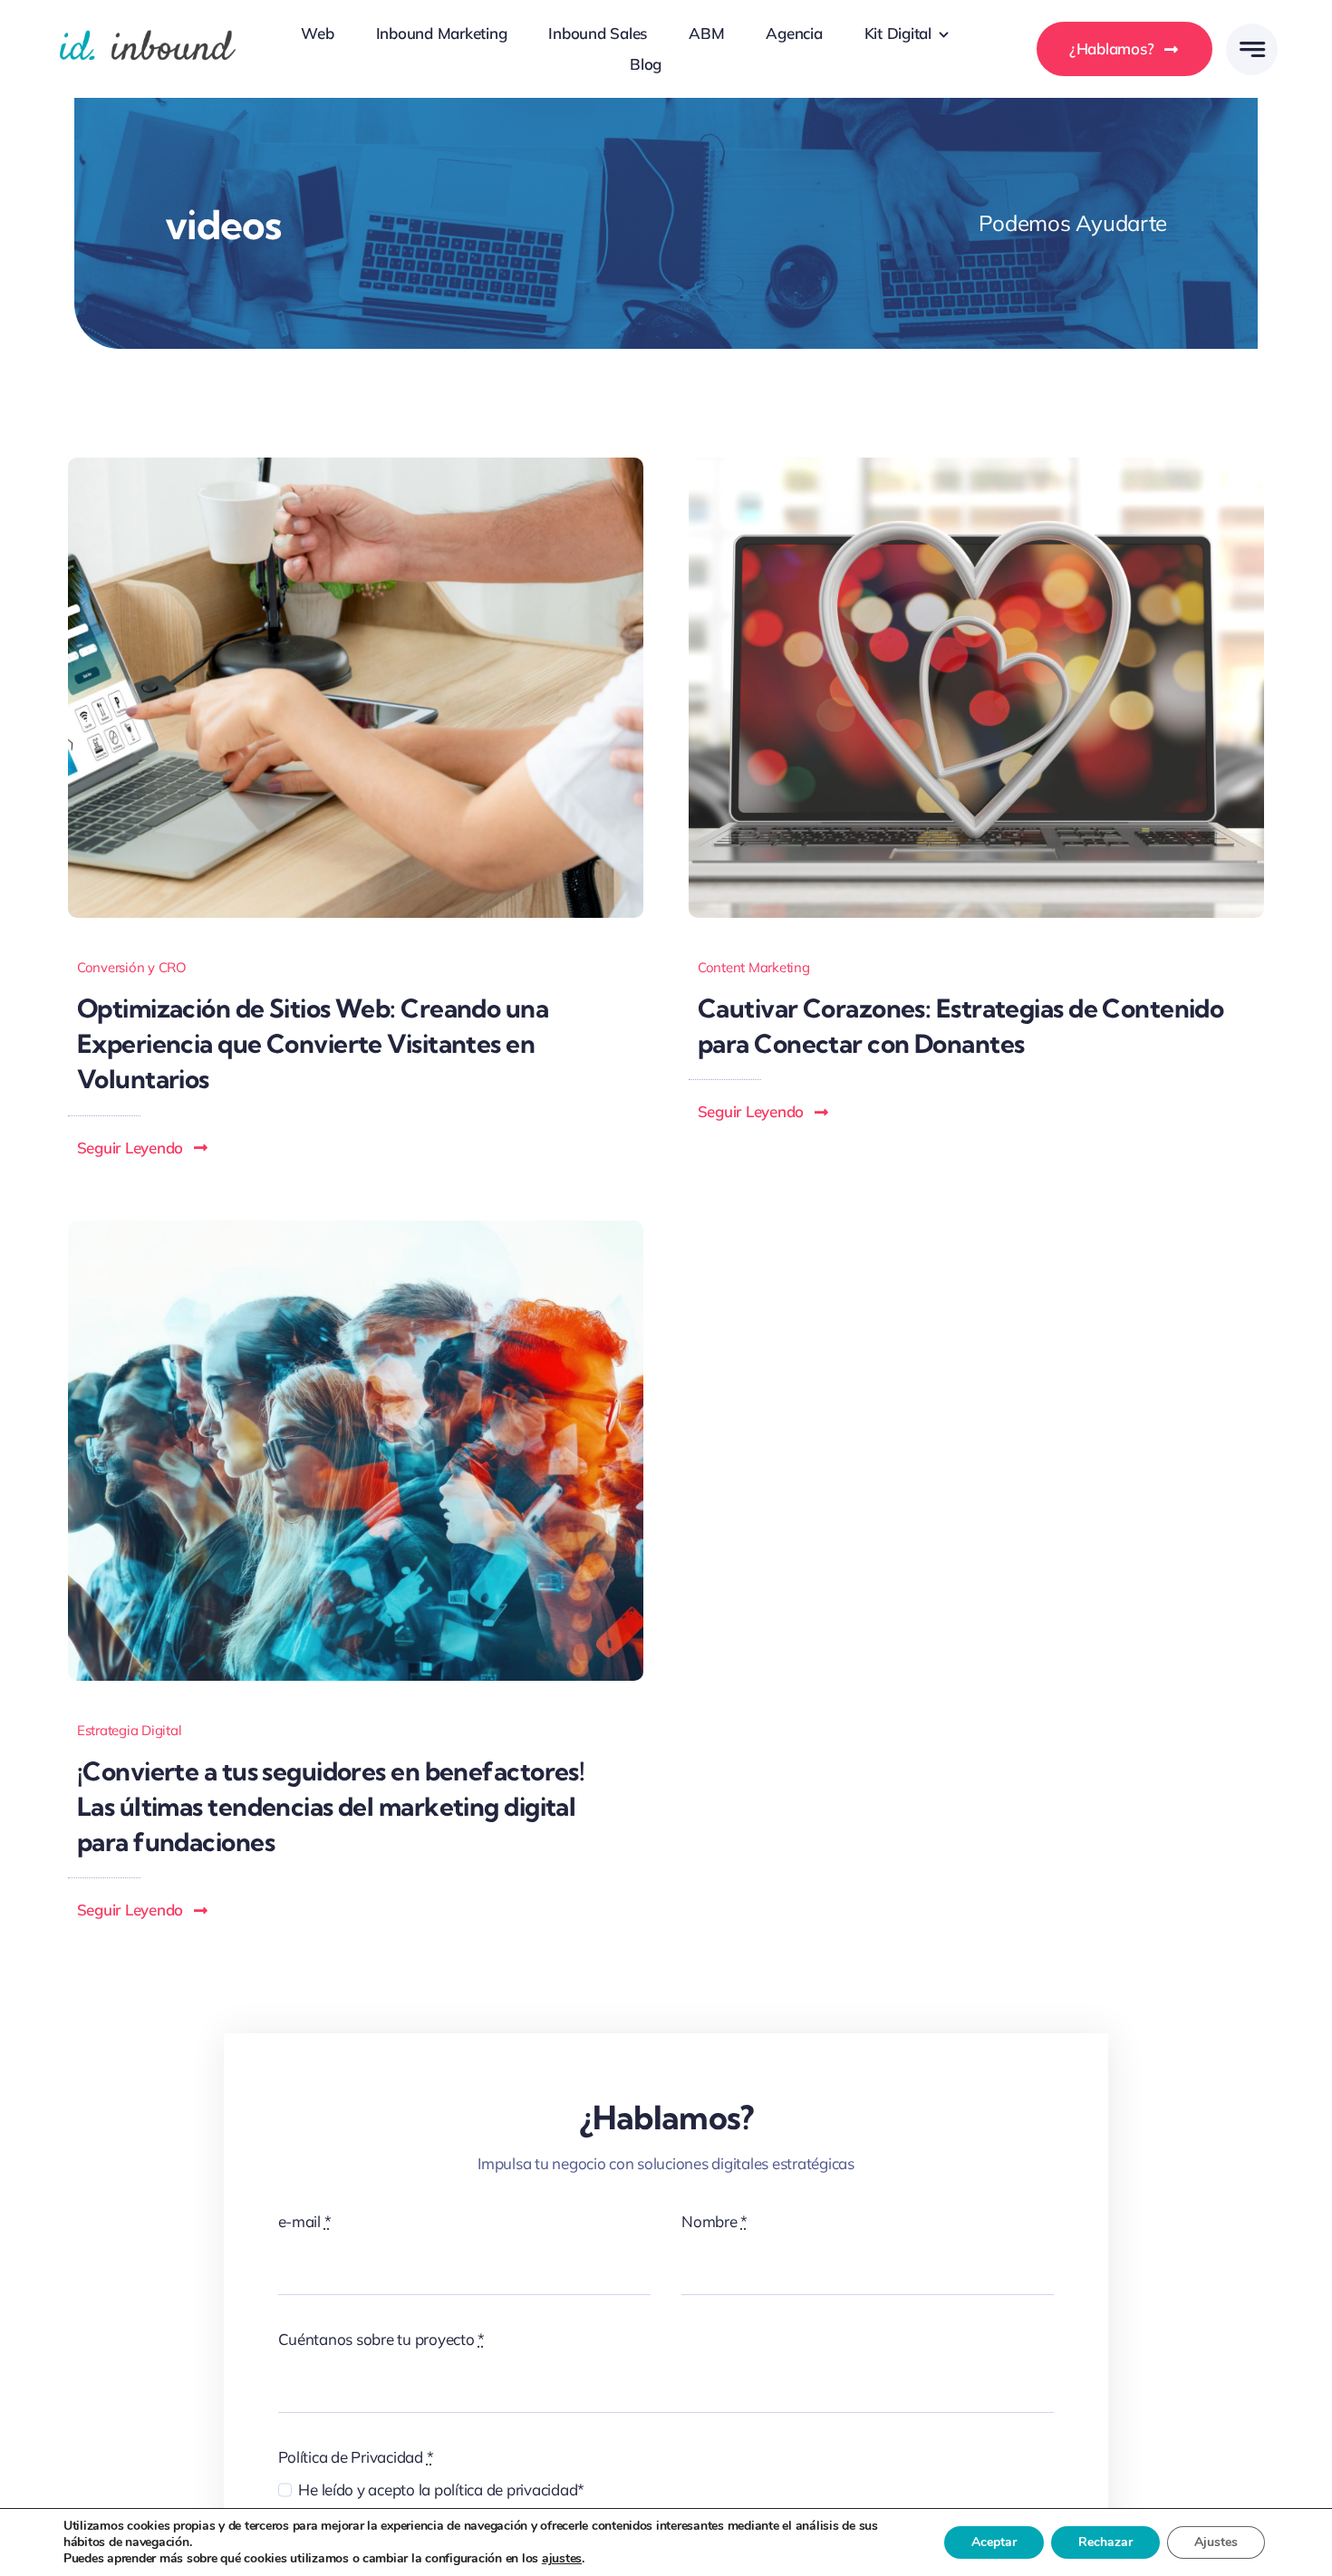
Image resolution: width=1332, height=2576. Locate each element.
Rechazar (1105, 2542)
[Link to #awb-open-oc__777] (1252, 49)
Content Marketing (754, 967)
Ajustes (1216, 2542)
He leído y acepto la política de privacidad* (441, 2489)
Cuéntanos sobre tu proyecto (382, 2339)
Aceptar (994, 2542)
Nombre (714, 2221)
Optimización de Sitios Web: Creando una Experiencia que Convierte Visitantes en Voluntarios (313, 1043)
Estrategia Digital (129, 1730)
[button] (143, 1148)
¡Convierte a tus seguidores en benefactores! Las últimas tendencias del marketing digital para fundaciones (331, 1806)
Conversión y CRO (132, 967)
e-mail (305, 2221)
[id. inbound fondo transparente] (147, 26)
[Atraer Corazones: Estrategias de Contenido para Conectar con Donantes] (976, 465)
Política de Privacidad (356, 2457)
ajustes (562, 2559)
